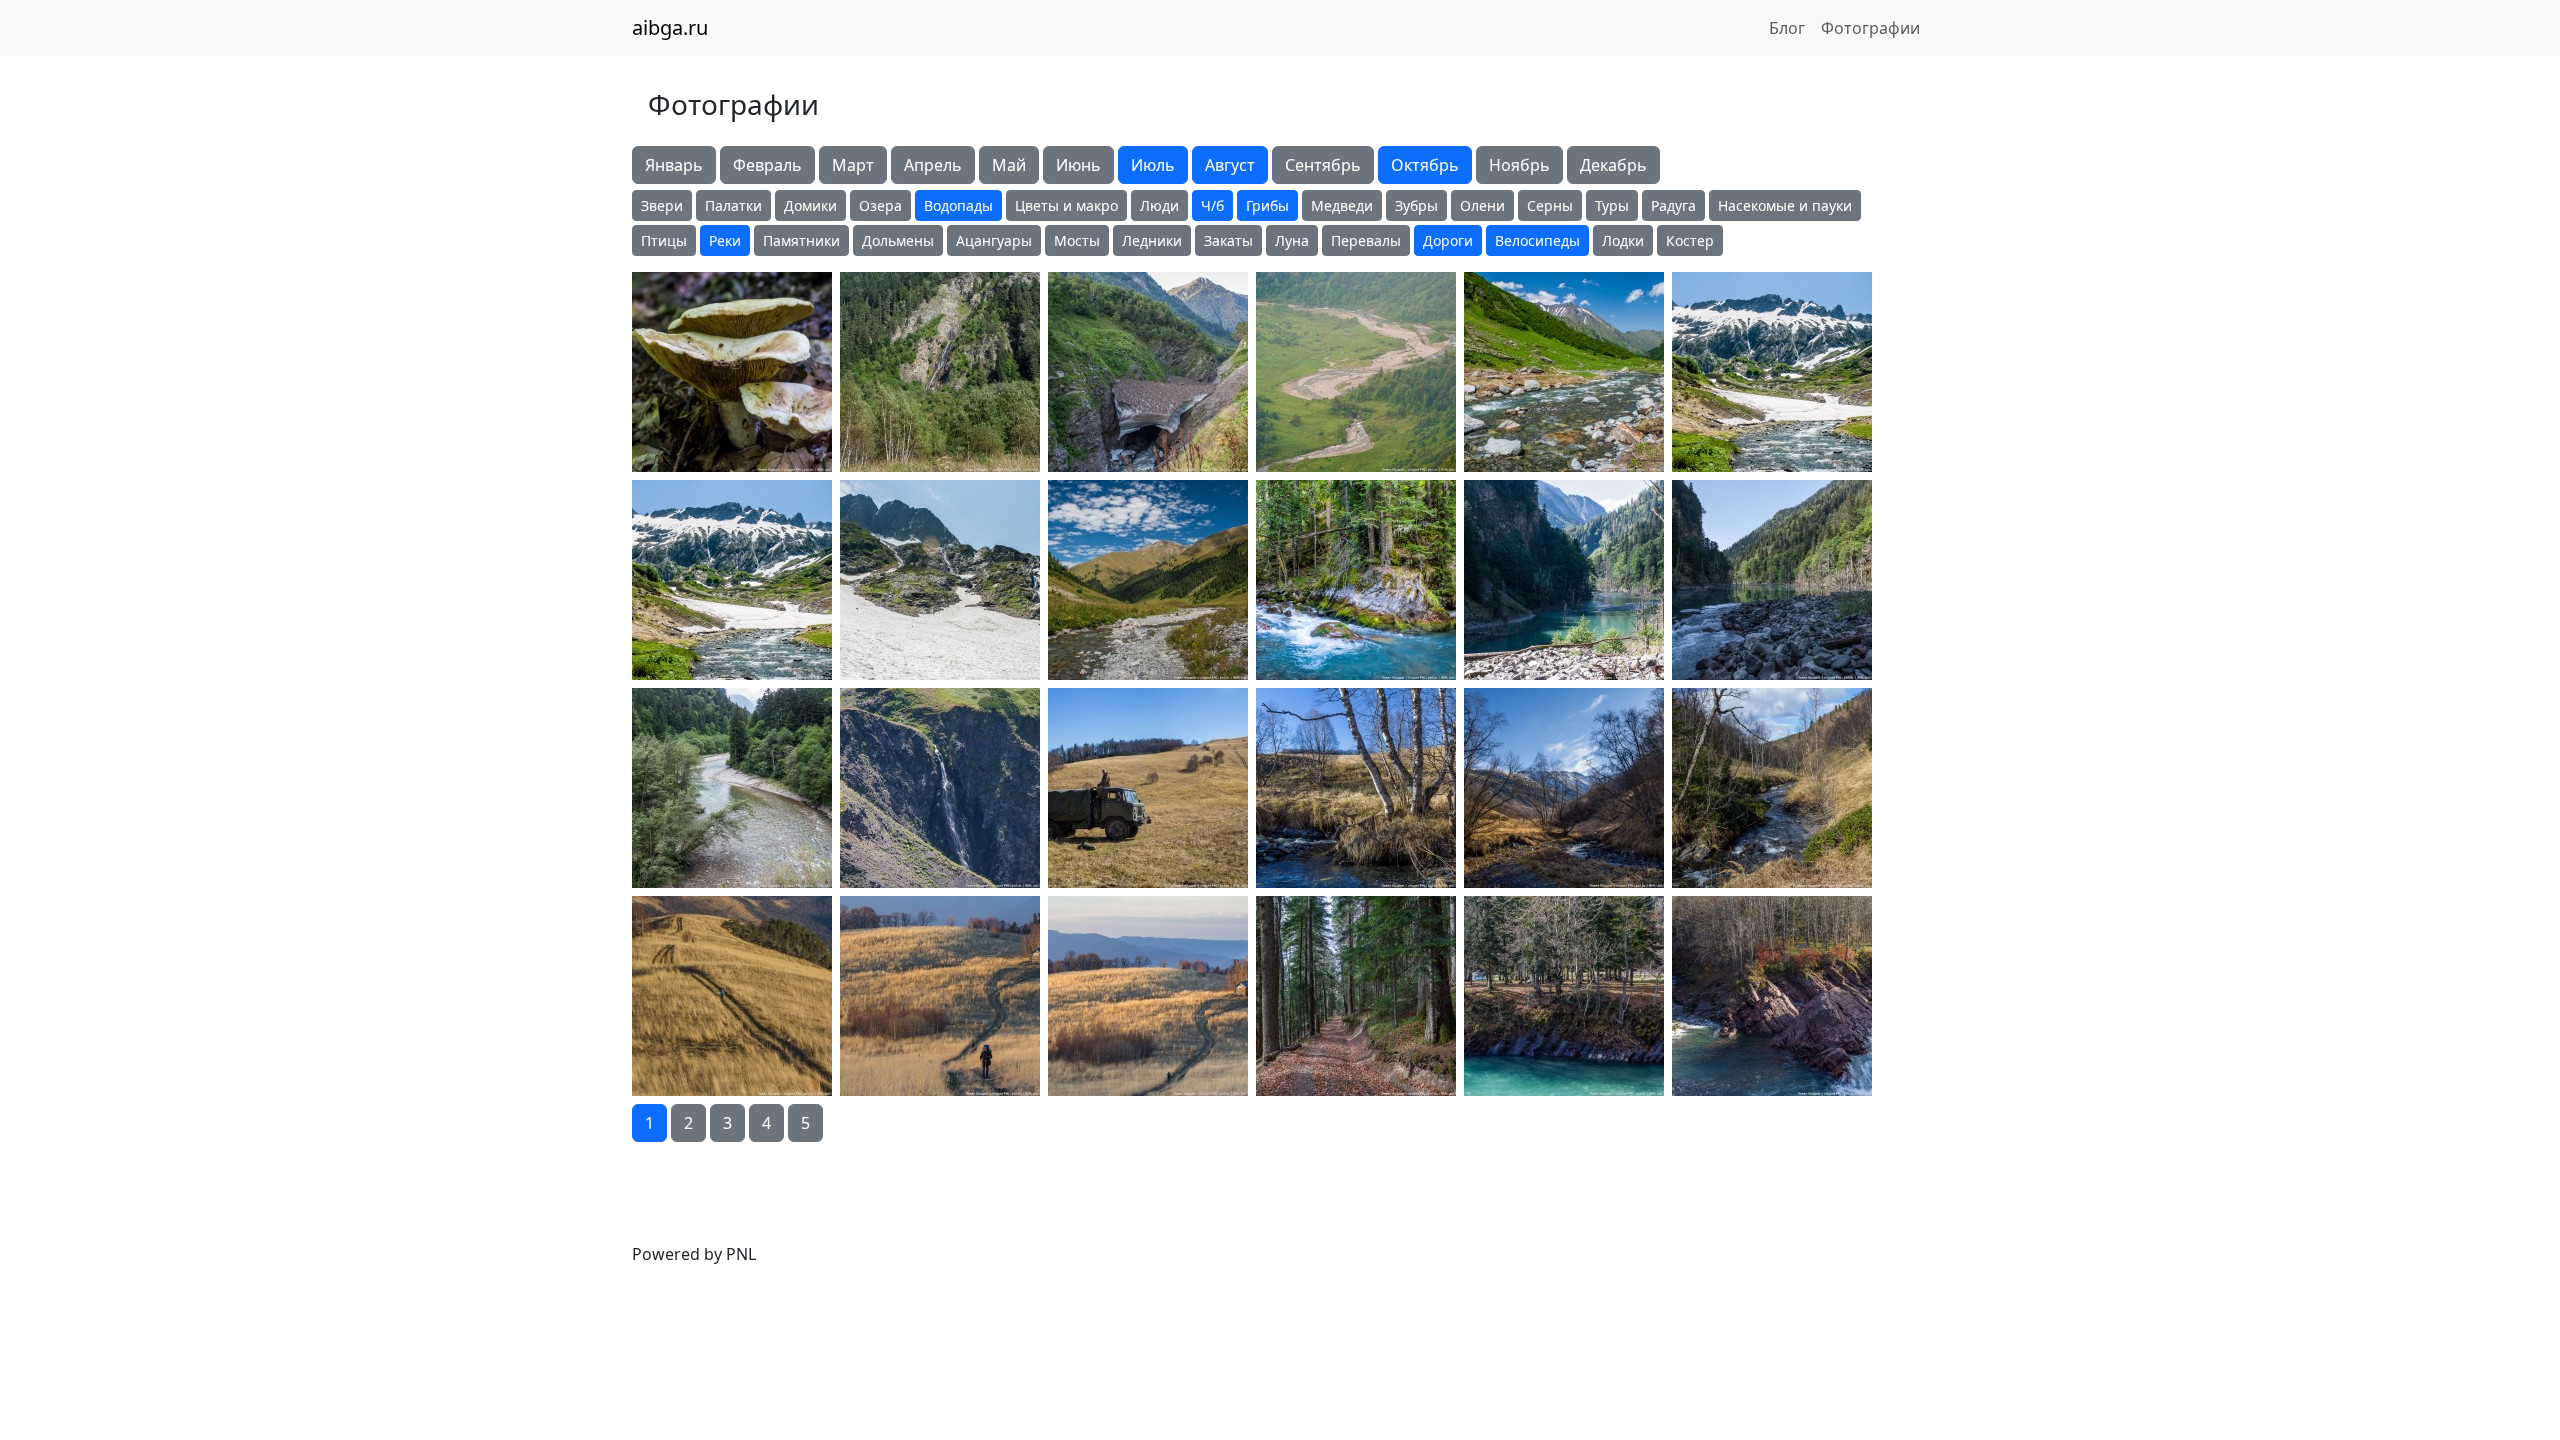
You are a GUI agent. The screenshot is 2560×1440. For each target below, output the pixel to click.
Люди (1159, 205)
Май (1009, 165)
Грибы (1267, 205)
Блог (1787, 28)
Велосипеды (1537, 240)
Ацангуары (994, 240)
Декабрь (1613, 165)
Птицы (664, 240)
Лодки (1623, 240)
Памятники (801, 240)
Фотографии (1870, 28)
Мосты (1077, 240)
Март (853, 165)
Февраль (767, 165)
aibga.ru (670, 27)
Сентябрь (1323, 165)
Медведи (1342, 205)
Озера (880, 205)
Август (1230, 165)
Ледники (1152, 240)
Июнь (1078, 165)
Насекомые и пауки (1785, 205)
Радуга (1673, 205)
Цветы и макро (1066, 205)
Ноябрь (1519, 165)
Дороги (1448, 240)
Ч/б (1212, 205)
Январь (674, 165)
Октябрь (1425, 165)
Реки (725, 240)
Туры (1612, 205)
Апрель (933, 165)
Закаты (1228, 240)
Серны (1550, 205)
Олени (1482, 205)
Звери (662, 205)
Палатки (733, 205)
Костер (1690, 240)
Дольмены (898, 240)
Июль (1153, 165)
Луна (1292, 240)
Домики (810, 205)
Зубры (1416, 205)
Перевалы (1366, 240)
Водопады (958, 205)
